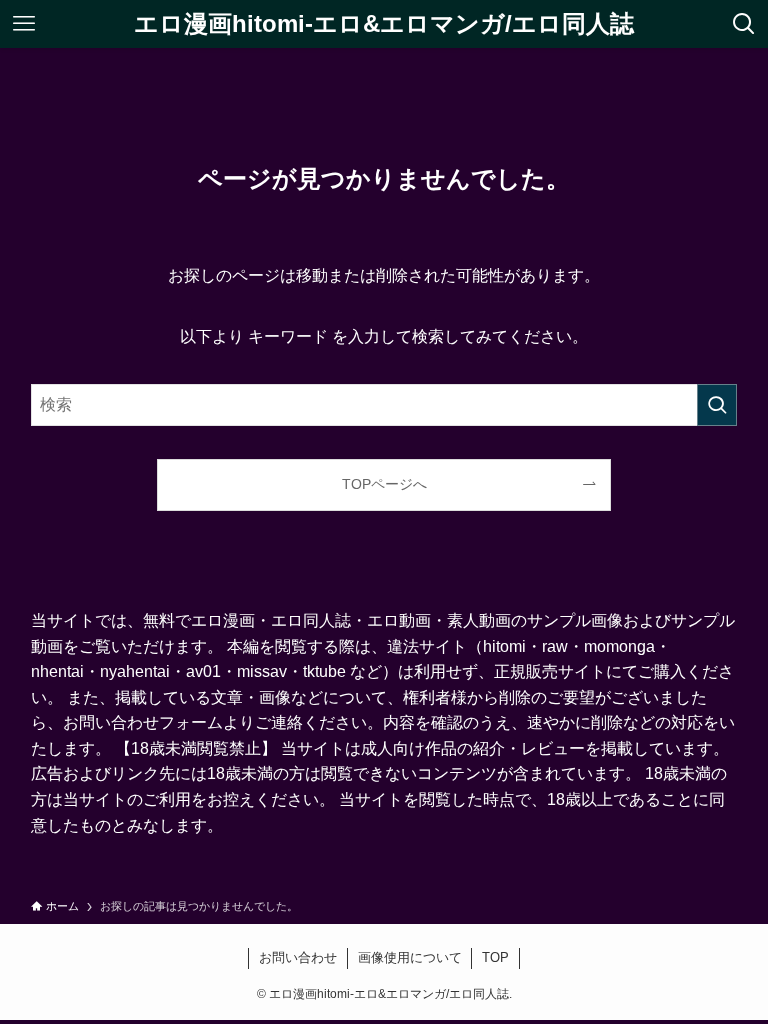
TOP (495, 957)
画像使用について (410, 957)
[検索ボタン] (744, 24)
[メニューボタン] (24, 24)
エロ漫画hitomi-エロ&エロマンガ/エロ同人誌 (384, 24)
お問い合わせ (298, 957)
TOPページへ (384, 484)
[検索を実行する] (717, 405)
